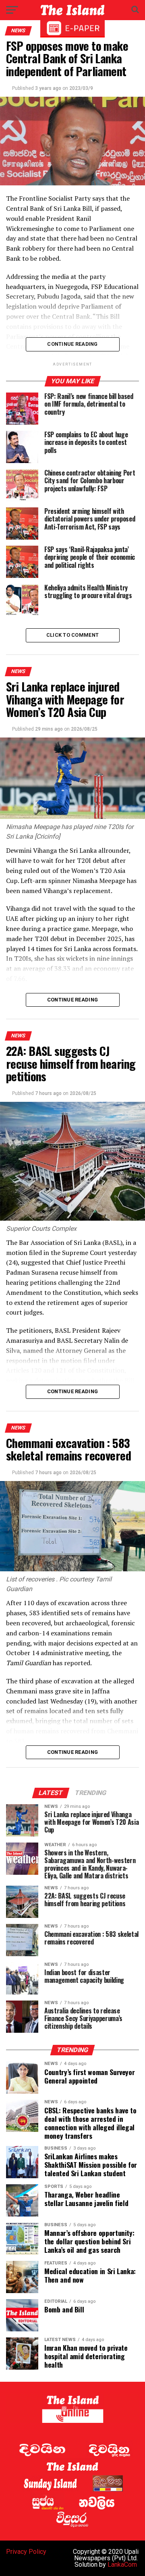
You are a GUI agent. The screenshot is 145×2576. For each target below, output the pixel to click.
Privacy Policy (26, 2552)
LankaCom (122, 2565)
